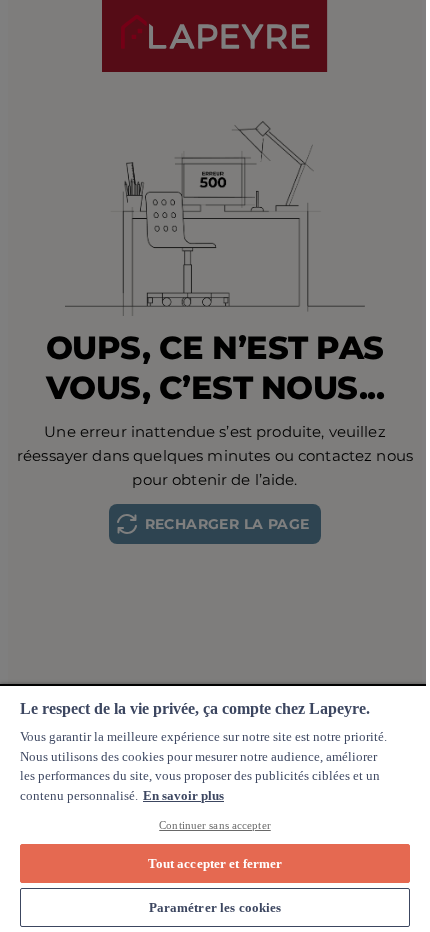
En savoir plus (183, 795)
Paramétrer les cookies (215, 907)
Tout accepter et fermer (215, 863)
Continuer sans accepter (215, 825)
